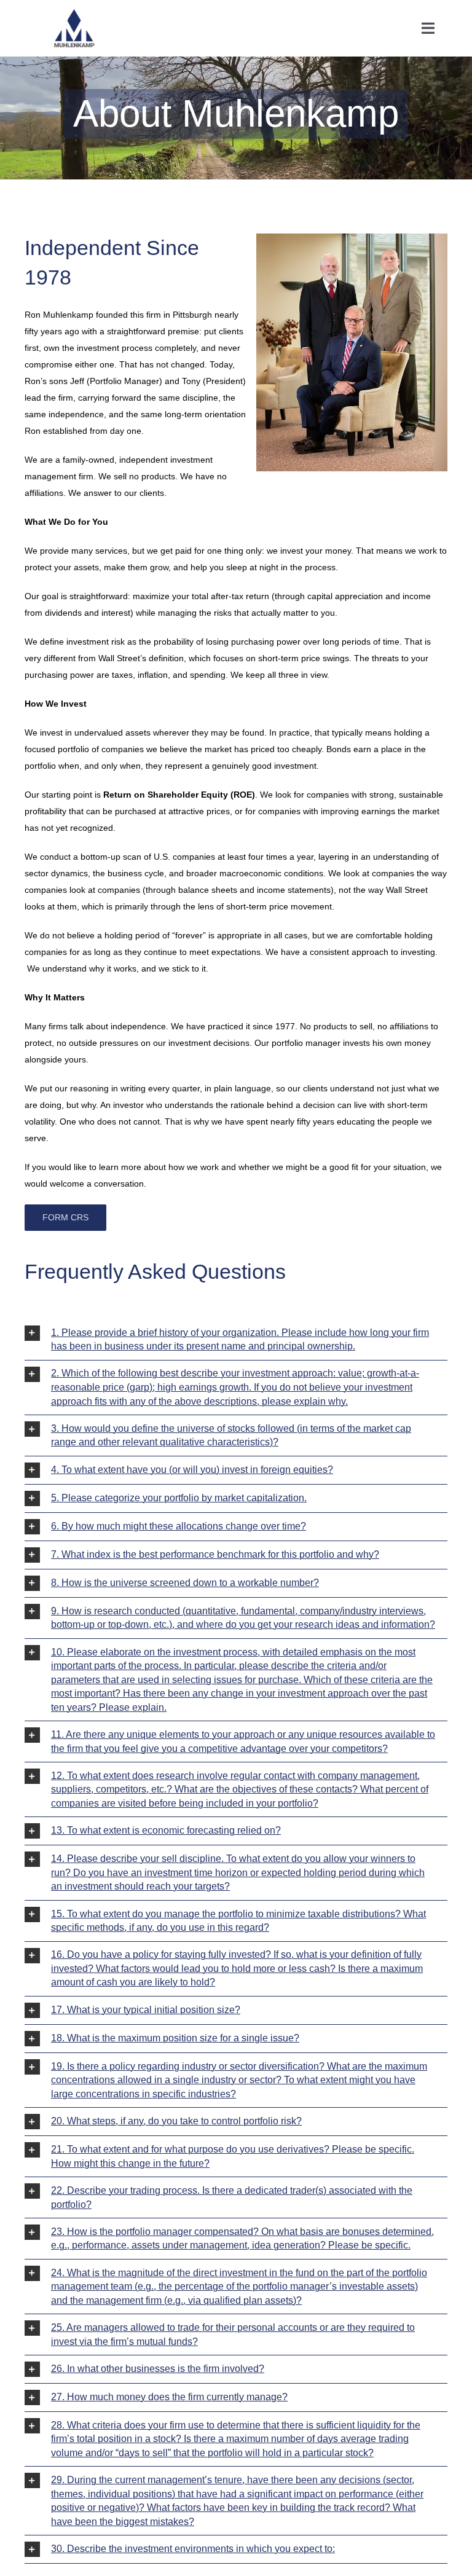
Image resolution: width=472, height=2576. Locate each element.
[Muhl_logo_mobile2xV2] (74, 14)
